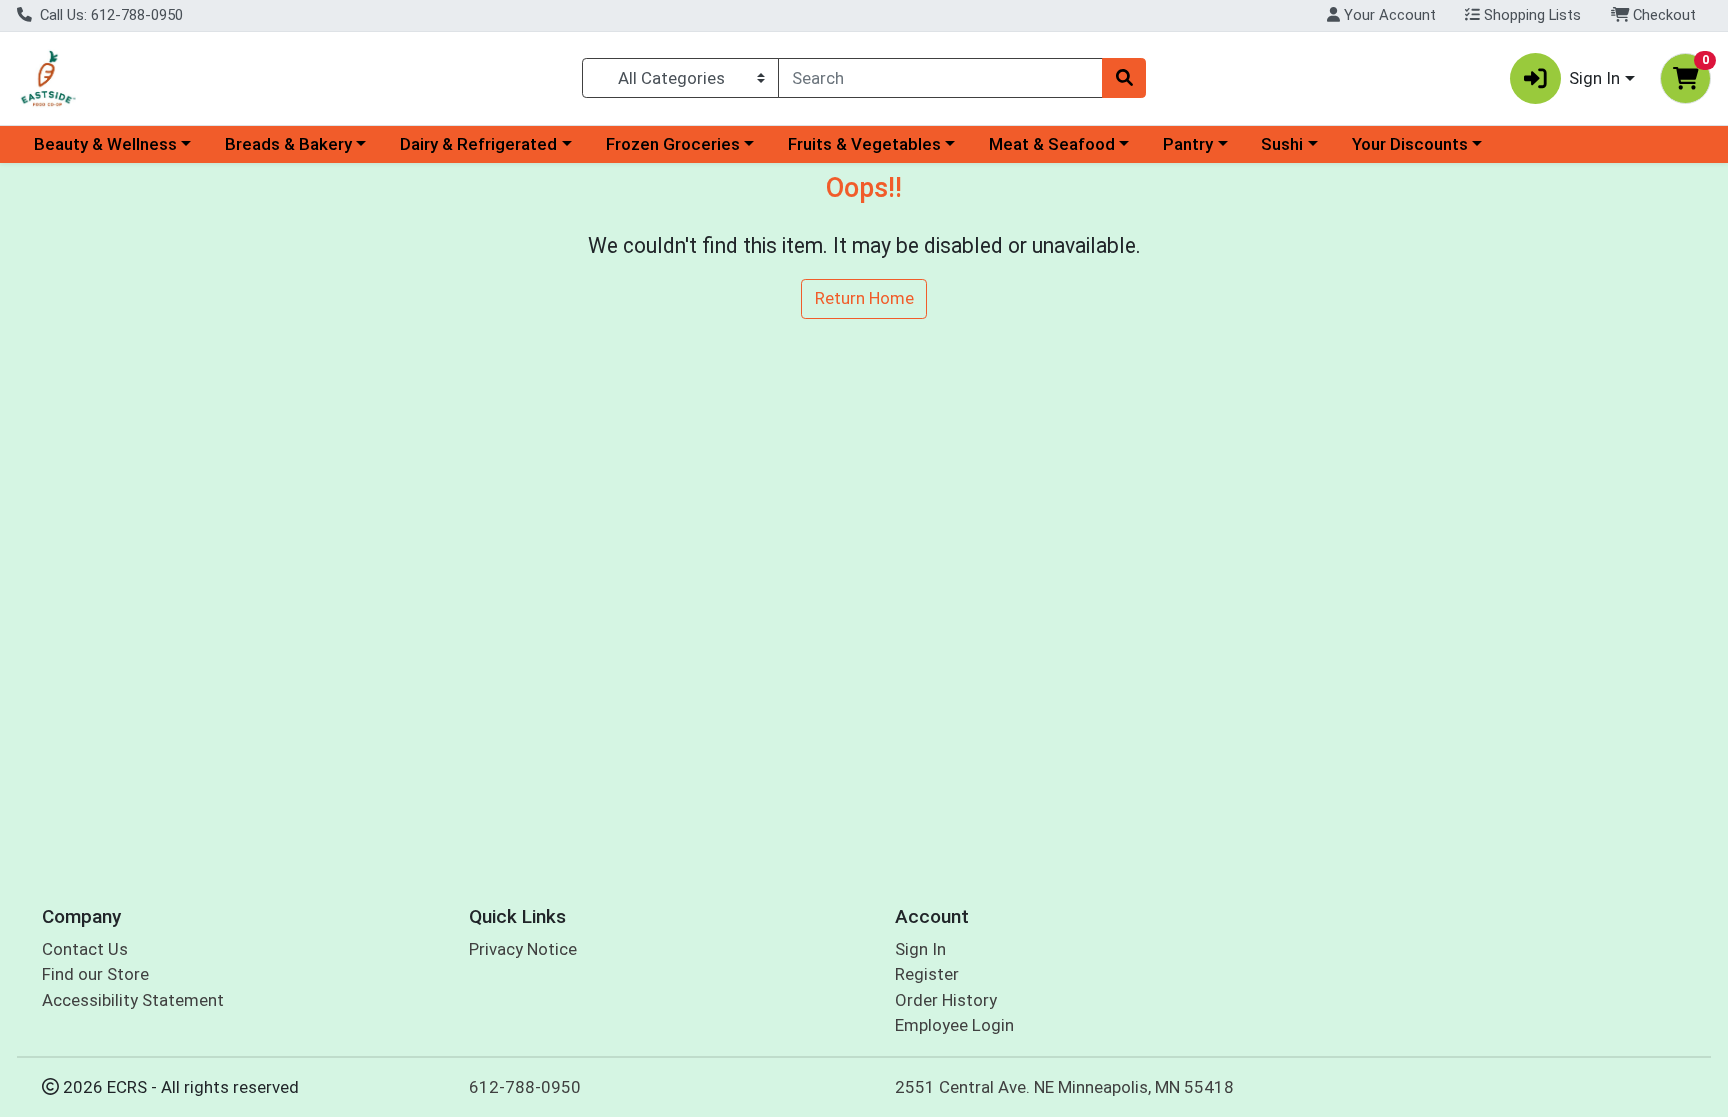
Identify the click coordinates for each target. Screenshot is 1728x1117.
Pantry (1188, 144)
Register (927, 974)
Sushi (1282, 144)
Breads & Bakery (288, 144)
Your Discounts (1410, 144)
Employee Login (954, 1025)
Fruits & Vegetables (864, 144)
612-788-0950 (525, 1087)
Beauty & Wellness (105, 144)
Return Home (864, 298)
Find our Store (95, 974)
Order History (946, 1000)
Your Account (1388, 15)
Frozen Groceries (673, 144)
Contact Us (85, 949)
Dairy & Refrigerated (478, 144)
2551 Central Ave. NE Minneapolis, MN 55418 (1064, 1087)
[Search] (1124, 78)
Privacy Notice (523, 949)
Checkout (1662, 15)
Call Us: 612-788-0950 (109, 15)
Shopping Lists (1530, 15)
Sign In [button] (1594, 78)
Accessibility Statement (133, 1000)
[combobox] (940, 78)
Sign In (920, 949)
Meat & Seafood (1052, 144)
